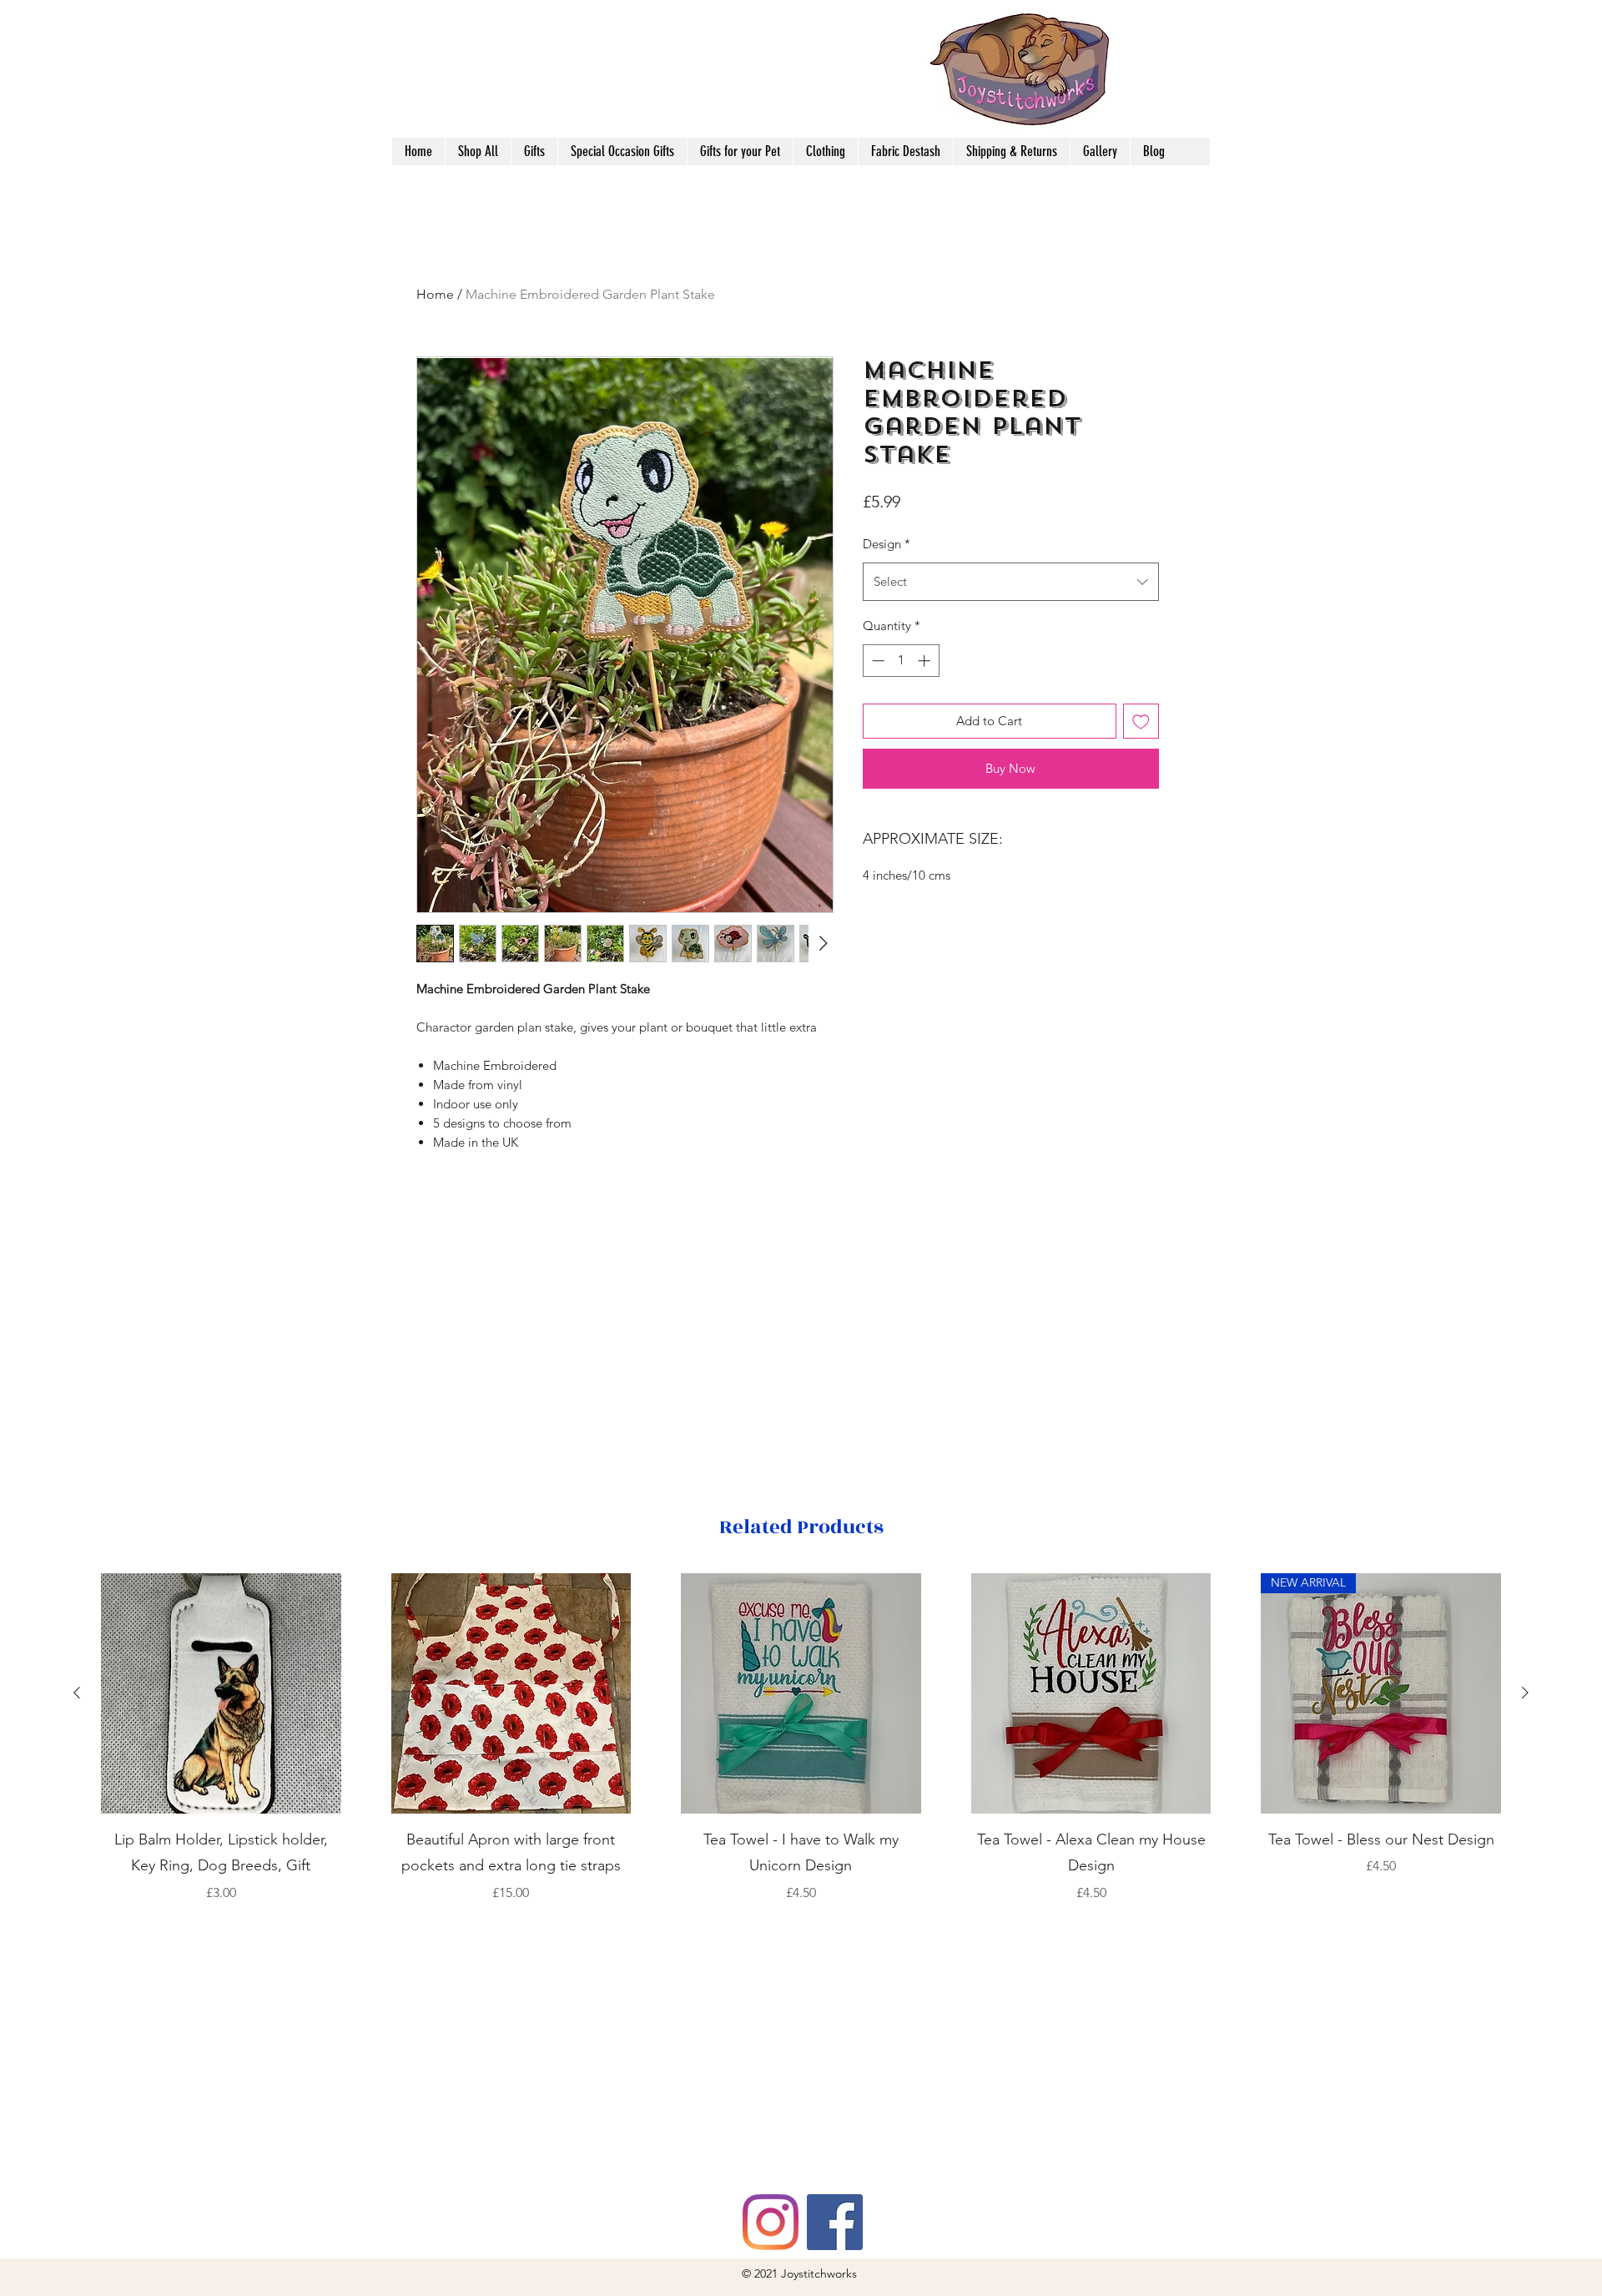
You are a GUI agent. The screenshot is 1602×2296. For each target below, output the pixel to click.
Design (887, 544)
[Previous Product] (77, 1693)
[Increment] (926, 661)
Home (435, 294)
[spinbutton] (901, 661)
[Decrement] (877, 661)
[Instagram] (771, 2222)
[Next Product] (1525, 1693)
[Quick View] (221, 1693)
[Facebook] (835, 2222)
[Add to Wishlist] (1141, 722)
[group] (801, 1751)
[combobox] (1011, 582)
